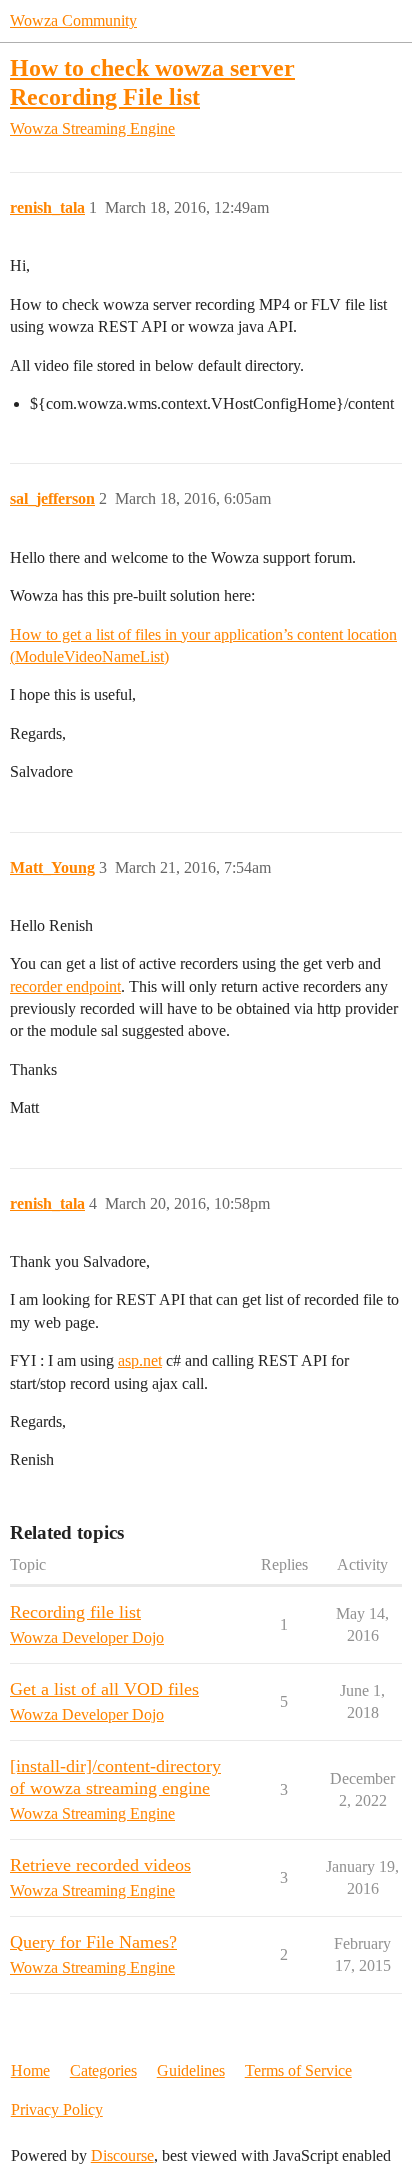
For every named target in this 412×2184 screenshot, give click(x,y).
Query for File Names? (93, 1942)
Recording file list (75, 1612)
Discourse (122, 2155)
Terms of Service (298, 2070)
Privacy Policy (57, 2109)
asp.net (140, 1360)
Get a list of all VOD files (104, 1689)
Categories (103, 2070)
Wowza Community (73, 20)
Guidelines (191, 2070)
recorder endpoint (65, 986)
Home (30, 2070)
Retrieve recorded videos (100, 1865)
